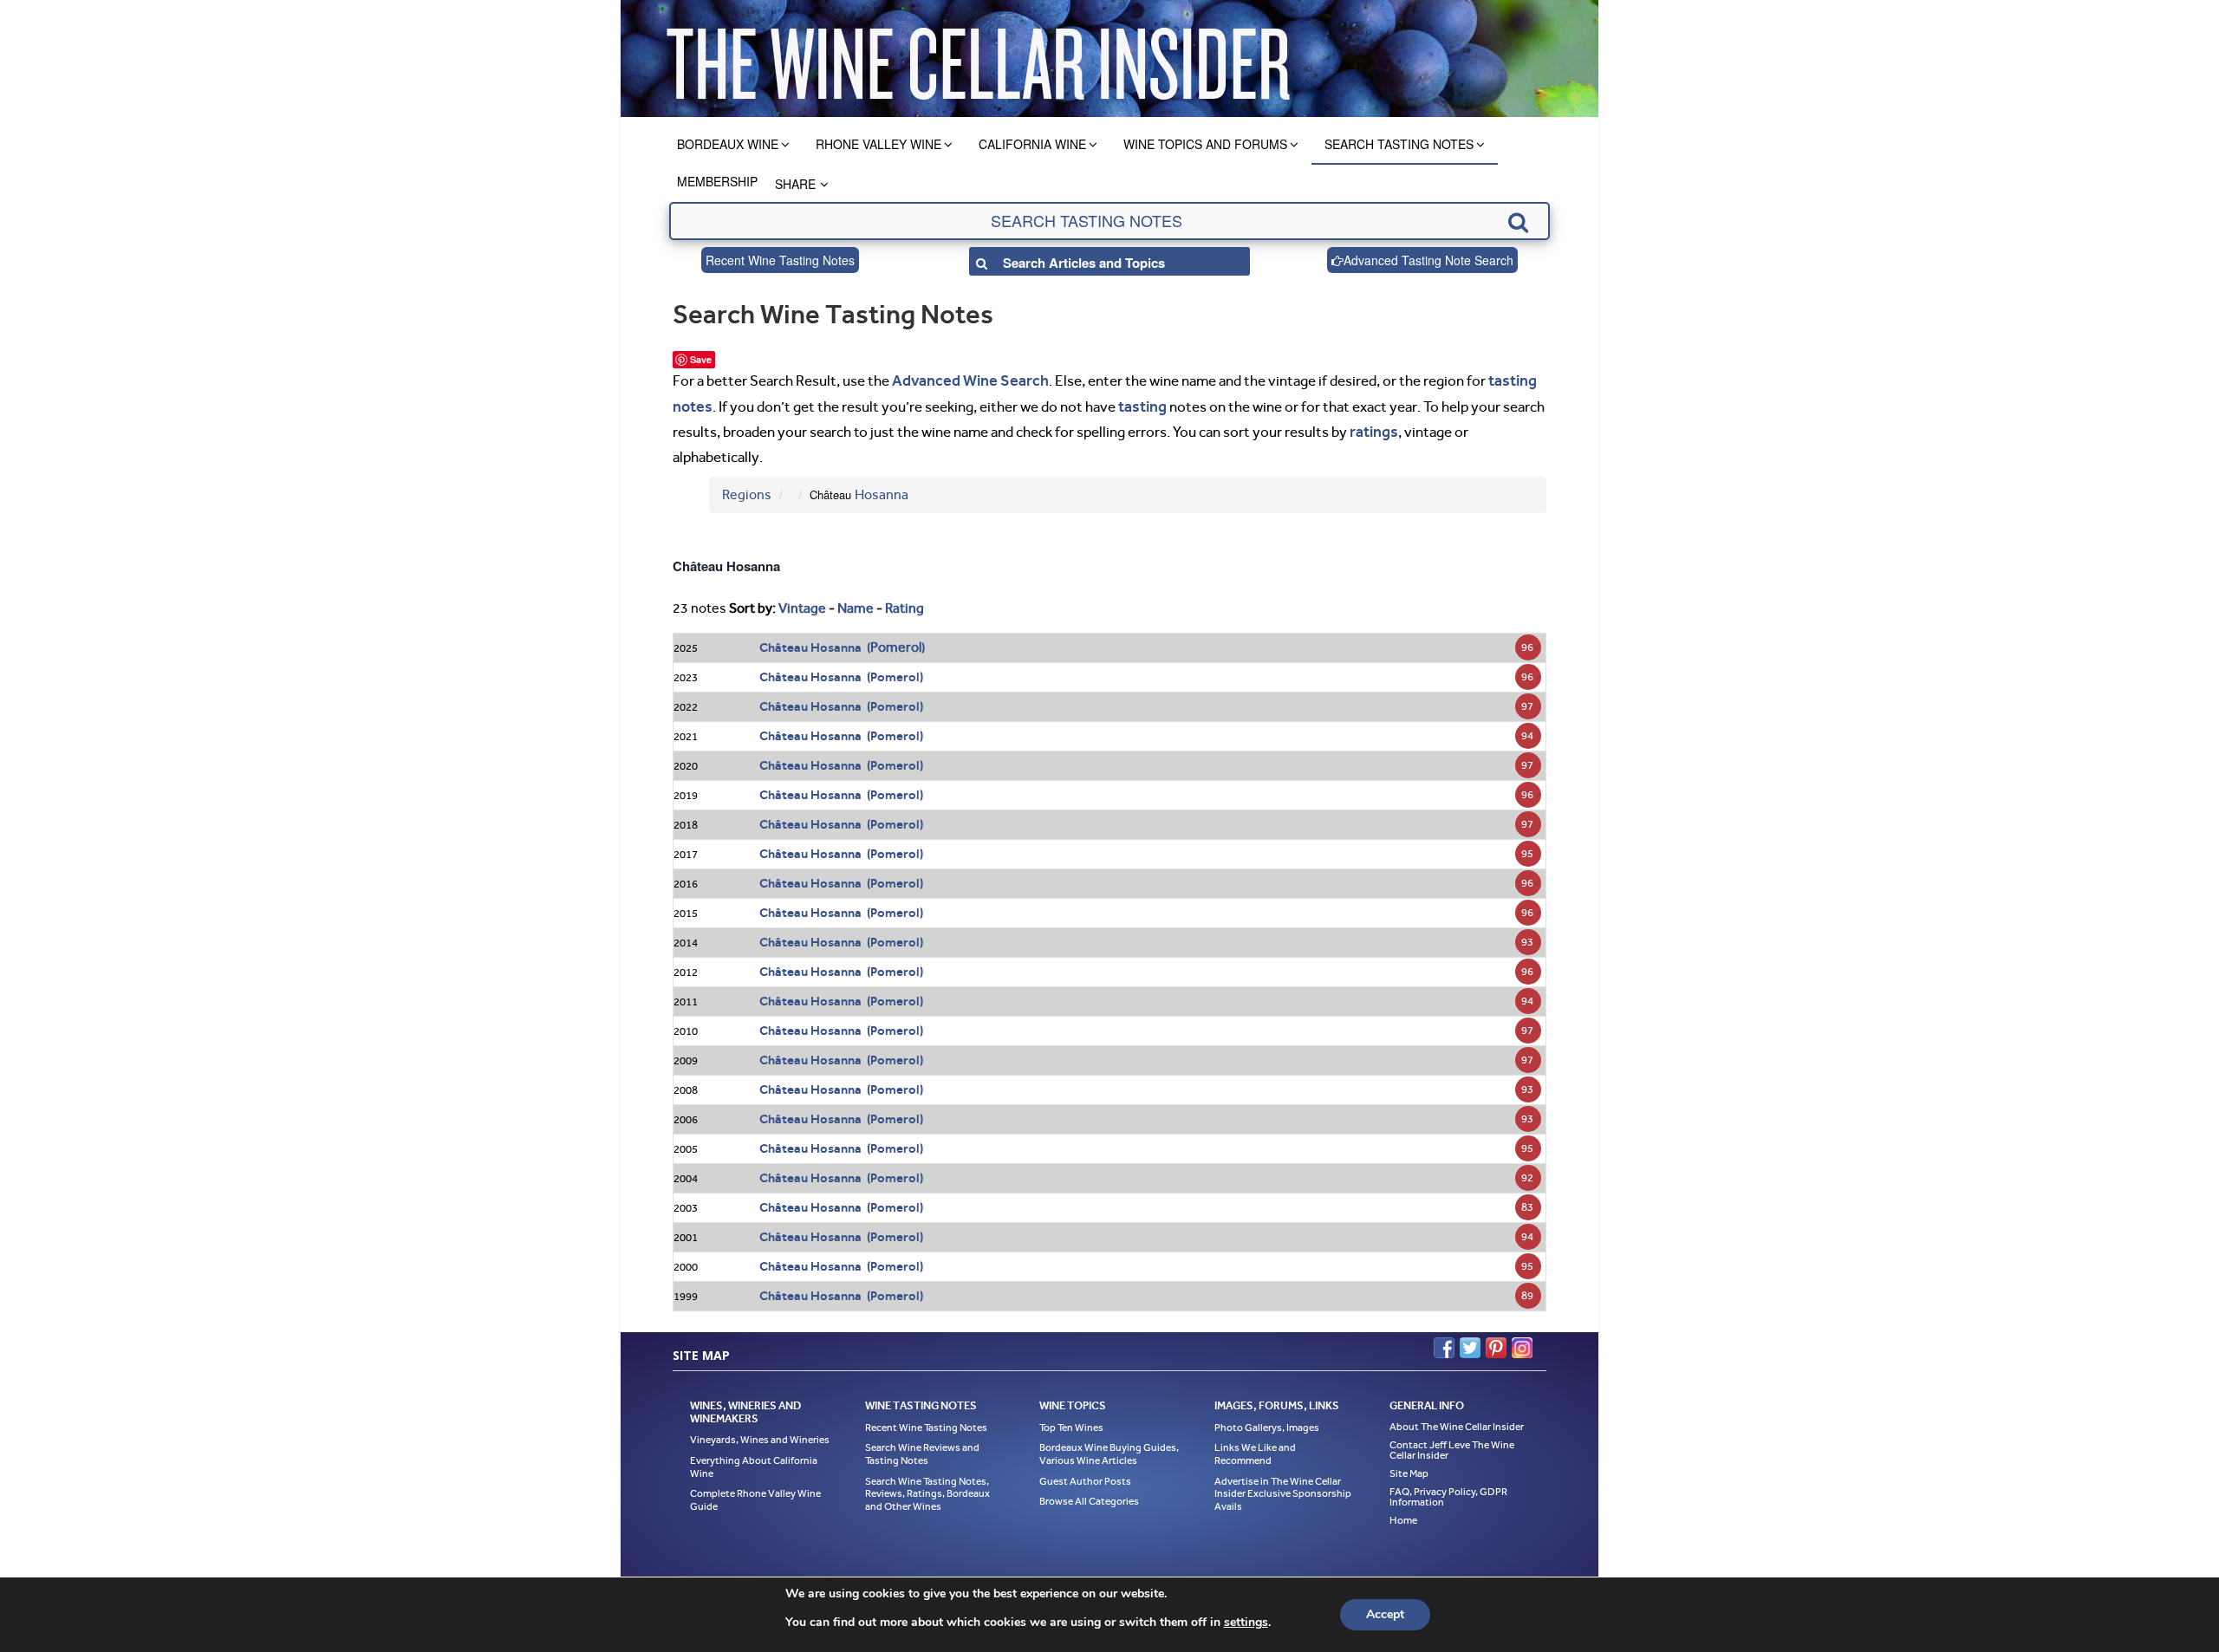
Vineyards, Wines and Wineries (760, 1434)
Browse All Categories (1089, 1496)
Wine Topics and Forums (1205, 144)
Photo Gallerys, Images (1267, 1421)
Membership (717, 181)
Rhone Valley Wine (878, 144)
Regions (747, 489)
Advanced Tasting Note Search (1428, 260)
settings (1246, 1623)
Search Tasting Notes (1399, 144)
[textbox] (1109, 221)
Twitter (1470, 1343)
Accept (1385, 1614)
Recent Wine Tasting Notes (780, 260)
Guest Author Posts (1085, 1475)
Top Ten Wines (1071, 1421)
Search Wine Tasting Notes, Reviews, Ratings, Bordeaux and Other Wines (927, 1488)
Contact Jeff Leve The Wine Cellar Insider (1452, 1444)
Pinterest (1496, 1343)
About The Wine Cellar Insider (1457, 1421)
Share (795, 184)
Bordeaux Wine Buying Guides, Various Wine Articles (1109, 1449)
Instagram (1522, 1343)
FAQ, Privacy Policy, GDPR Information (1448, 1491)
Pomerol (896, 642)
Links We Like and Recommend (1255, 1449)
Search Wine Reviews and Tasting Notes (922, 1449)
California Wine (1032, 144)
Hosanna (882, 489)
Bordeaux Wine (728, 144)
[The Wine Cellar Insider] (978, 59)
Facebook (1444, 1343)
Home (1403, 1514)
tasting (1139, 403)
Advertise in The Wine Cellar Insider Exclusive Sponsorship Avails (1283, 1488)
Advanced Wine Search (964, 380)
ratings (1372, 427)
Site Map (1409, 1467)
